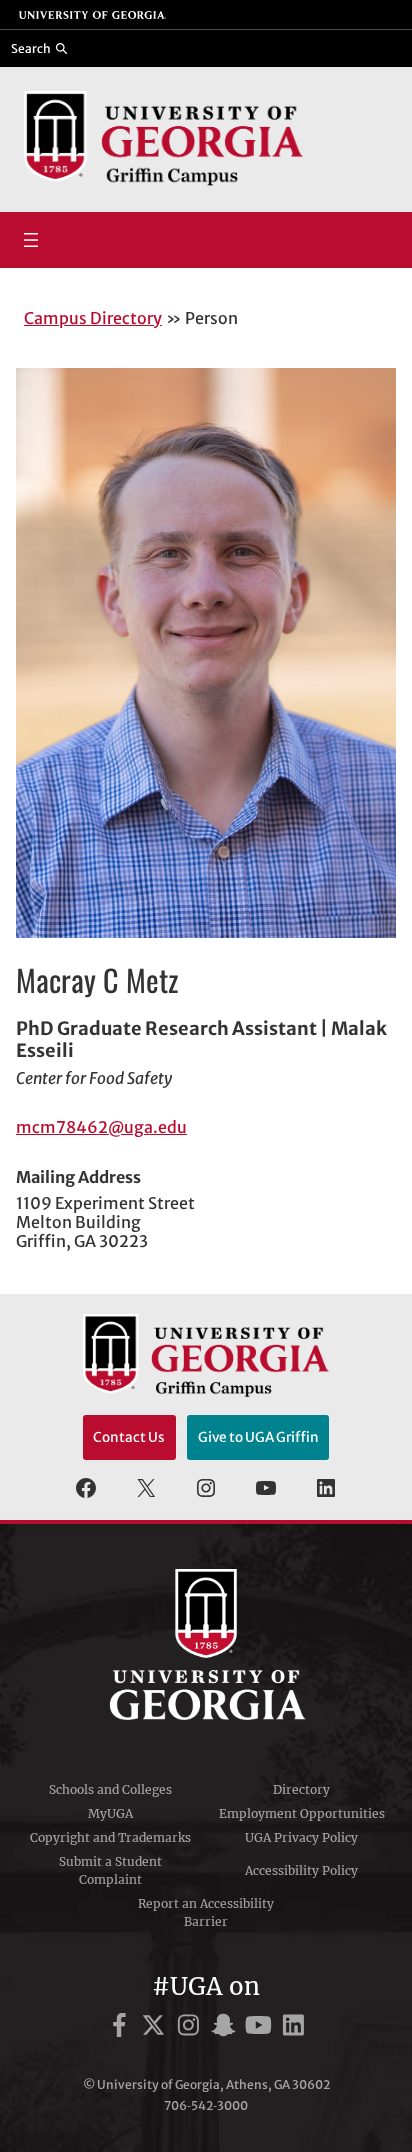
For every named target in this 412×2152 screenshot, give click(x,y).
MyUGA (110, 1813)
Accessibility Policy (301, 1870)
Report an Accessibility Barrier (206, 1912)
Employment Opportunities (302, 1813)
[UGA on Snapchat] (226, 2028)
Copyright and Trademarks (110, 1837)
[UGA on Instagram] (191, 2028)
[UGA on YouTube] (261, 2028)
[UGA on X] (156, 2028)
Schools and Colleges (110, 1789)
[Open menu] (31, 240)
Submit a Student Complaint (110, 1870)
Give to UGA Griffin (258, 1437)
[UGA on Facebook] (122, 2028)
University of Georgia (206, 1645)
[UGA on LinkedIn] (293, 2028)
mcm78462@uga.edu (101, 1127)
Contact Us (129, 1437)
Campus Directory (93, 318)
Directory (301, 1789)
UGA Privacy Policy (301, 1837)
